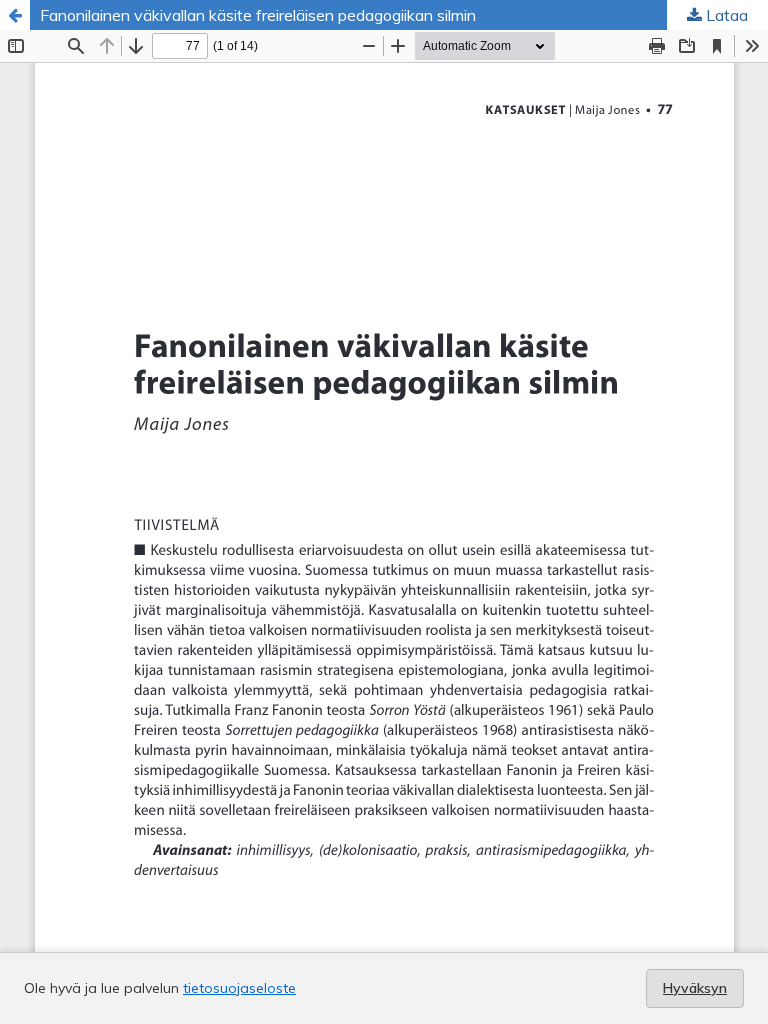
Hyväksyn (695, 988)
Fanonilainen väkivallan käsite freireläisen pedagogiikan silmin (258, 15)
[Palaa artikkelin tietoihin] (15, 15)
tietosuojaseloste (239, 988)
